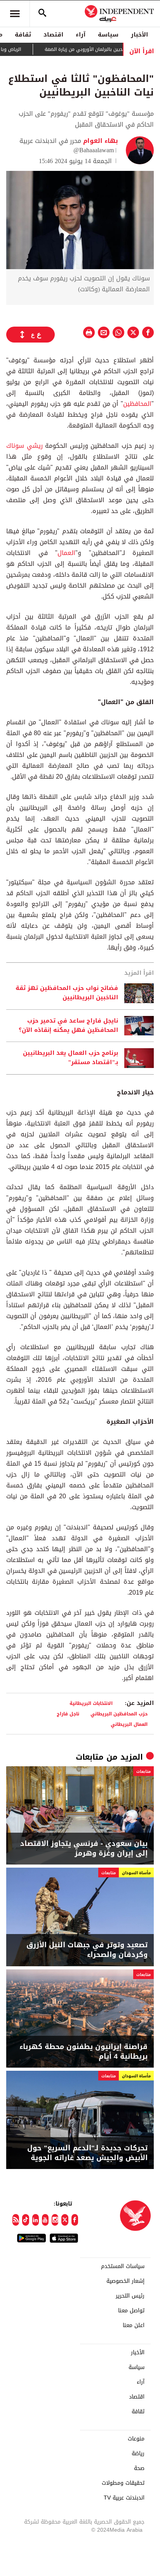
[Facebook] (75, 2220)
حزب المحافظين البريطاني (119, 1714)
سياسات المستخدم (123, 2266)
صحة (139, 2468)
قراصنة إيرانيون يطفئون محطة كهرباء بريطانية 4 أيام (83, 2052)
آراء (81, 35)
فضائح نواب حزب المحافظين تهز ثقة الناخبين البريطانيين (67, 993)
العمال (66, 553)
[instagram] (55, 2220)
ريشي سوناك (24, 446)
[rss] (16, 2220)
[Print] (89, 332)
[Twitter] (65, 2220)
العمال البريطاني (129, 1724)
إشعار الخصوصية (125, 2281)
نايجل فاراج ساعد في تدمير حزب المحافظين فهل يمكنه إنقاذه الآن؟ (68, 1026)
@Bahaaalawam (94, 150)
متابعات (90, 1757)
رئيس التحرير (130, 2296)
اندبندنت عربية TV (124, 2498)
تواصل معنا (131, 2311)
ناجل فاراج (68, 1714)
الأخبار (139, 35)
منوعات (136, 2439)
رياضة (138, 2454)
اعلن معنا (134, 2326)
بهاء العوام (100, 141)
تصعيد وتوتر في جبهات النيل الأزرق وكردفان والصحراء (87, 1950)
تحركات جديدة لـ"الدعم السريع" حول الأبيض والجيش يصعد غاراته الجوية (87, 2153)
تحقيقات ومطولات (123, 2483)
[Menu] (15, 14)
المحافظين (137, 404)
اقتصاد (53, 35)
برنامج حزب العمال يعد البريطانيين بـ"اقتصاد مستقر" (70, 1058)
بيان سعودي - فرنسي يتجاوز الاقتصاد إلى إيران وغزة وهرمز (84, 1849)
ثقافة (23, 35)
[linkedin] (36, 2220)
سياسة (108, 35)
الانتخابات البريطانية (91, 1703)
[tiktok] (25, 2220)
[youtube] (45, 2220)
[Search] (42, 14)
